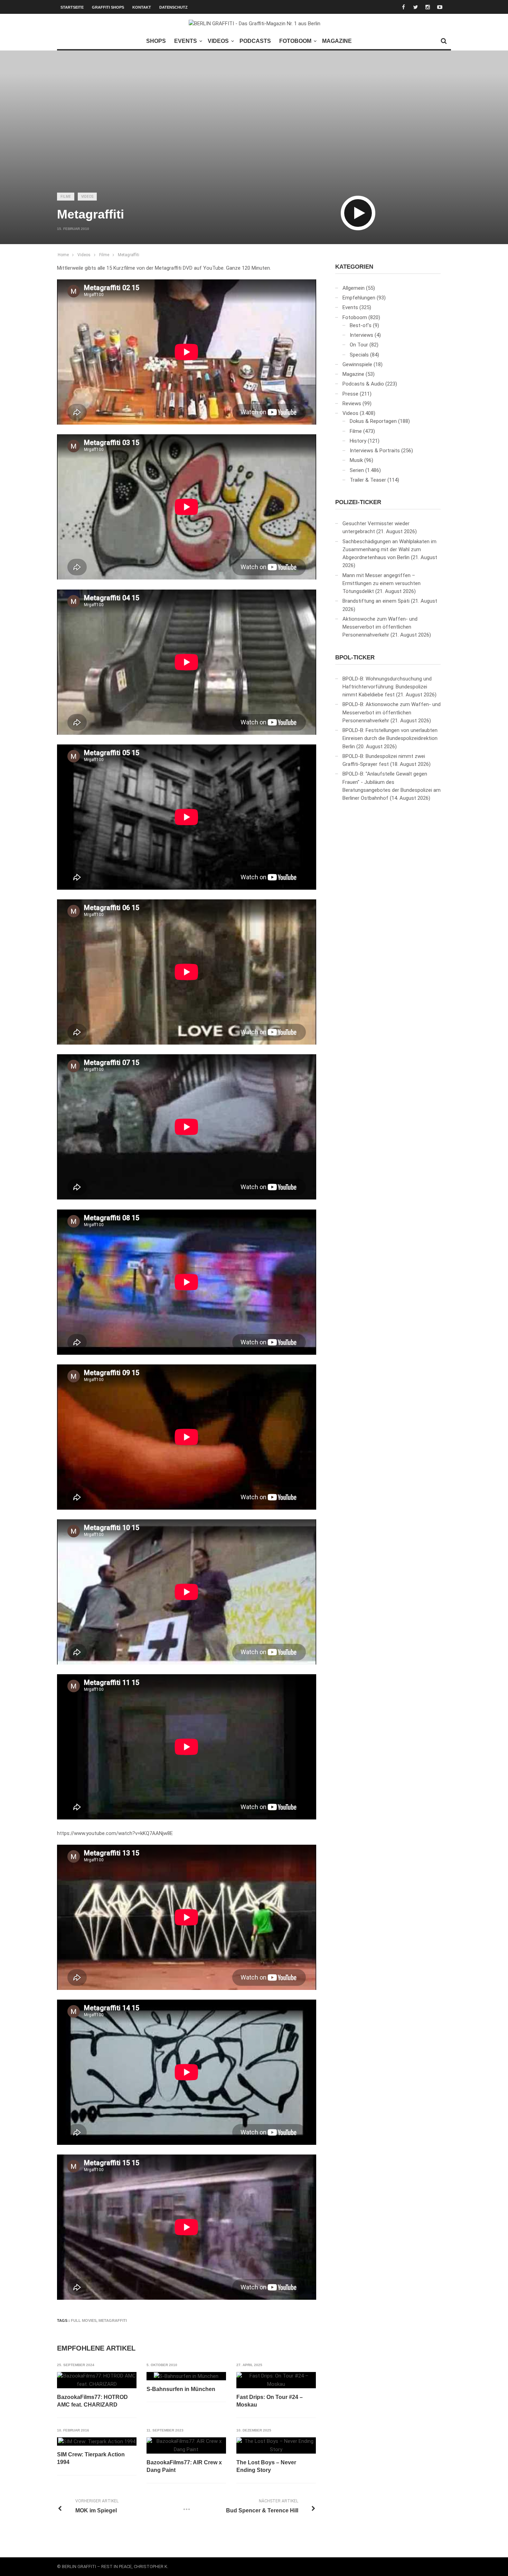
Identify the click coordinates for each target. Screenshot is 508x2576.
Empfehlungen (359, 298)
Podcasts (255, 41)
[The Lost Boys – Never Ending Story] (276, 2445)
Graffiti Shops (108, 7)
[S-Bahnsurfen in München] (186, 2376)
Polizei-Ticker (358, 502)
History (358, 441)
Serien (357, 470)
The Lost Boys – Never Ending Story (266, 2466)
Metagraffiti (129, 255)
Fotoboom (295, 41)
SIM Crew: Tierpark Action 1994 (91, 2458)
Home (63, 255)
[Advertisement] (254, 133)
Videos (218, 41)
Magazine (337, 41)
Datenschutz (173, 7)
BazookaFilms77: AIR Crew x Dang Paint (184, 2466)
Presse (350, 394)
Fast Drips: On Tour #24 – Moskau (270, 2401)
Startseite (72, 7)
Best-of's (361, 325)
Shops (156, 41)
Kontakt (142, 7)
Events (186, 41)
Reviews (352, 404)
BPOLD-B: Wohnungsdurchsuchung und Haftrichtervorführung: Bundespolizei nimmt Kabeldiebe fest (387, 687)
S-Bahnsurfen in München (181, 2389)
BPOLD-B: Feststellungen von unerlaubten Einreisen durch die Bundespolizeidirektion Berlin (390, 738)
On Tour (359, 345)
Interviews (361, 335)
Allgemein (354, 288)
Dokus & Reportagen (373, 421)
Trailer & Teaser (368, 480)
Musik (356, 460)
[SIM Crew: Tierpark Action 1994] (97, 2441)
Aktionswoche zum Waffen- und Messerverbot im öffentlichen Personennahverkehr (380, 627)
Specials (359, 355)
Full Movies (84, 2320)
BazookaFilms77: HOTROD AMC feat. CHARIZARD (92, 2401)
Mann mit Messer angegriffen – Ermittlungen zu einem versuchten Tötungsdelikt (382, 583)
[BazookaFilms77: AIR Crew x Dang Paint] (186, 2445)
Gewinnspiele (357, 364)
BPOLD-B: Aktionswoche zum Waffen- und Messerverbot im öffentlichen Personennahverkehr (392, 712)
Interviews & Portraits (375, 451)
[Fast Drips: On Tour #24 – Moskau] (276, 2380)
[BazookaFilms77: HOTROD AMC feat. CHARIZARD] (97, 2380)
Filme (66, 197)
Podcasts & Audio (363, 384)
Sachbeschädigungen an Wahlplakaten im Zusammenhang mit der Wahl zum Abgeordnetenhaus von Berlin (389, 550)
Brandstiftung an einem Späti (376, 601)
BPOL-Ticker (355, 657)
